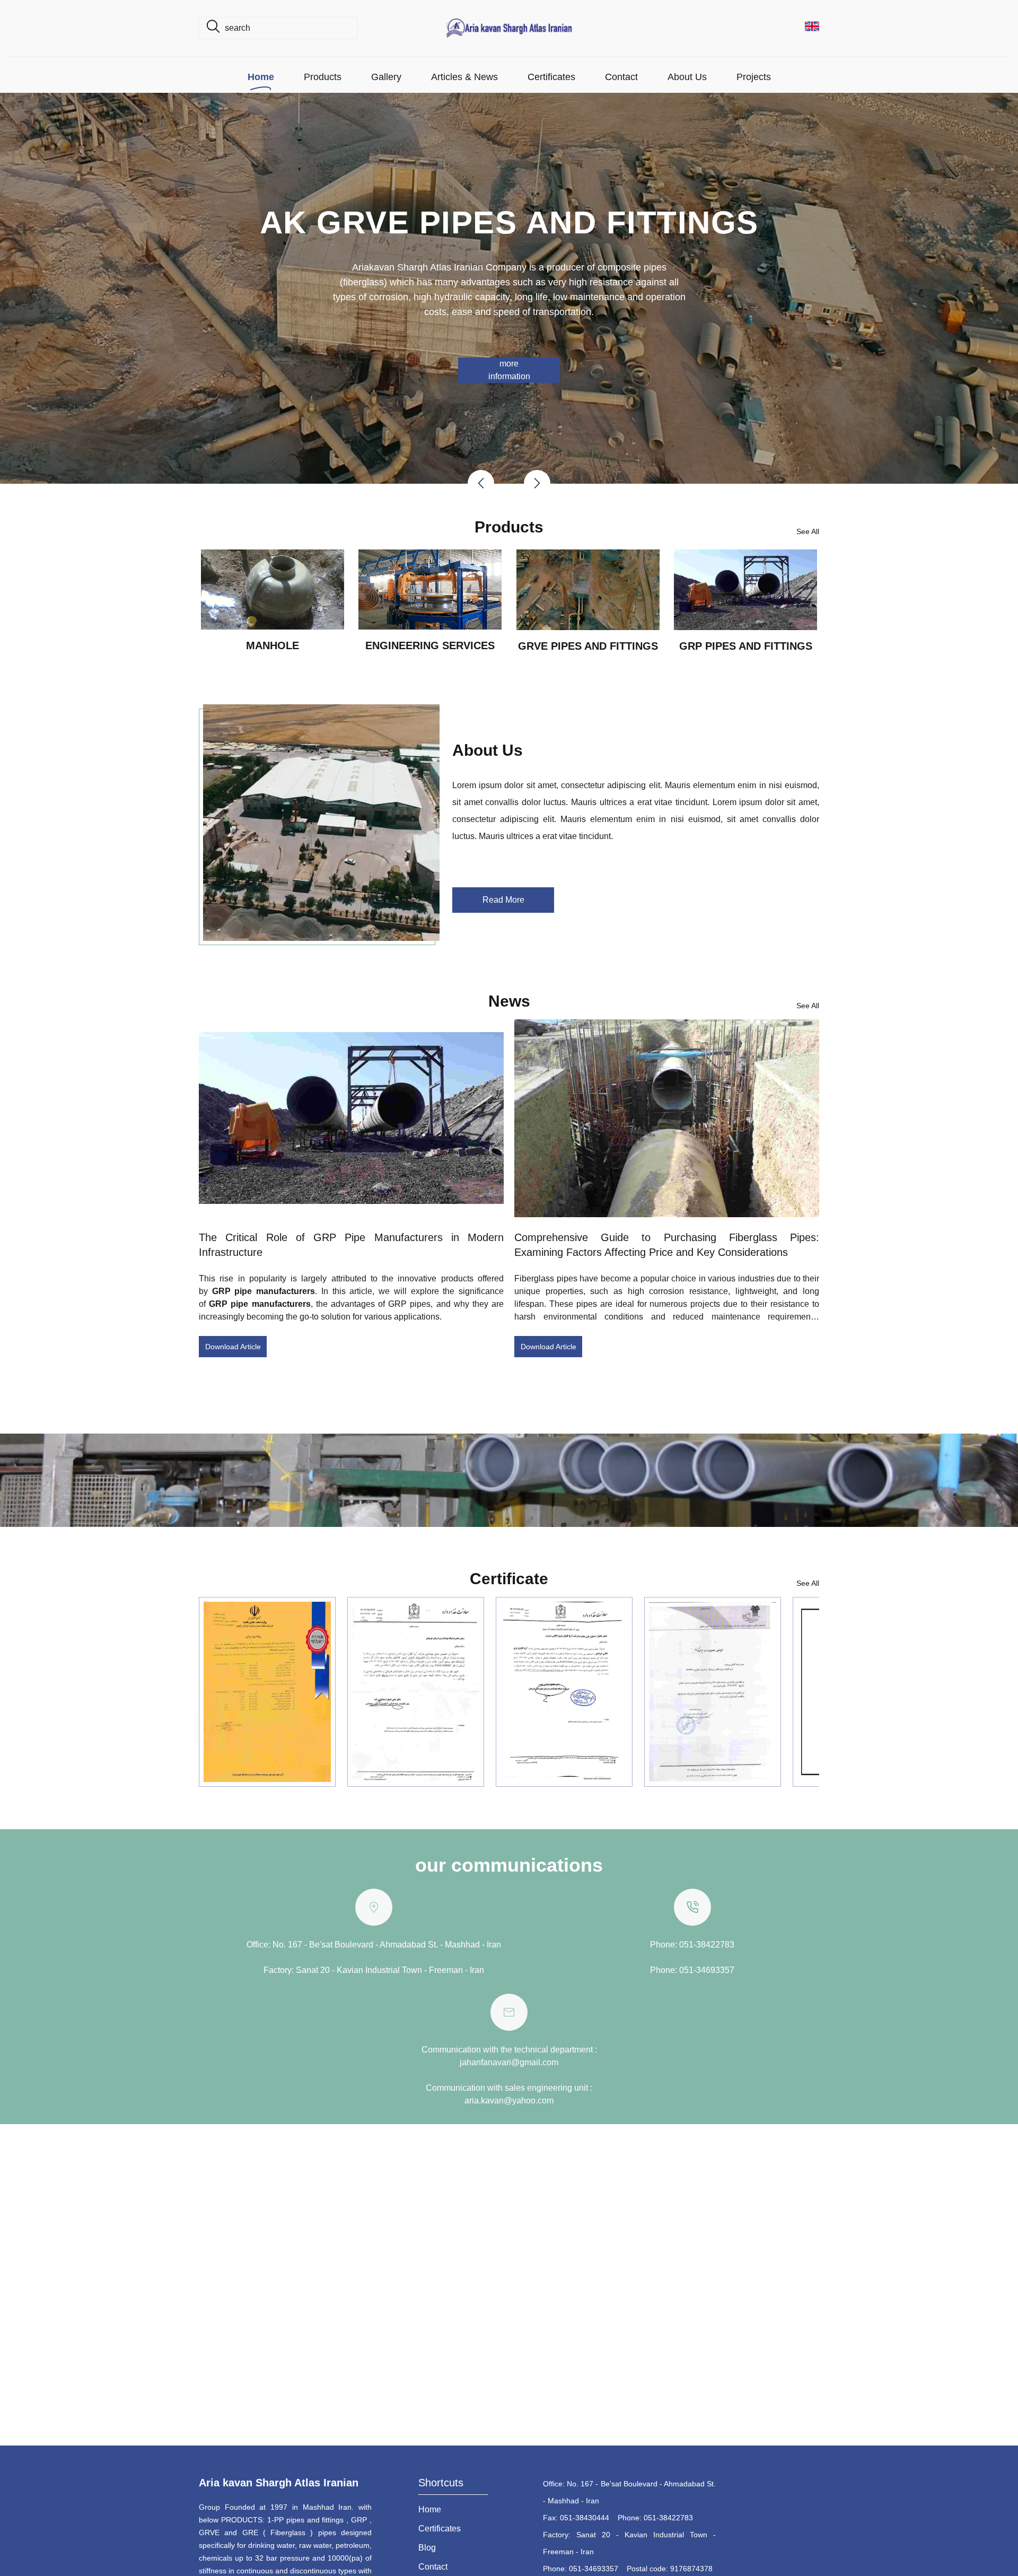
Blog (427, 2548)
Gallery (386, 77)
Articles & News (464, 77)
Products (323, 77)
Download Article (233, 1347)
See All (808, 531)
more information (509, 370)
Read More (503, 900)
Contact (621, 77)
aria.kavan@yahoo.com (509, 2101)
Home (261, 77)
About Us (687, 77)
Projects (754, 77)
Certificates (551, 77)
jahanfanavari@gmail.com (509, 2062)
